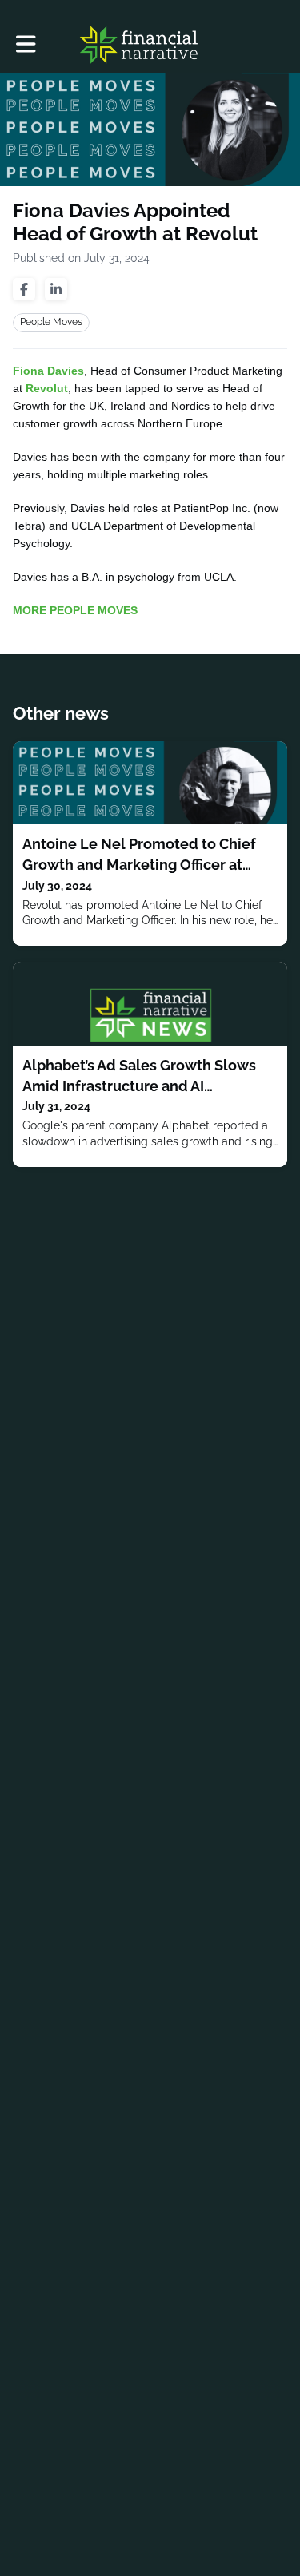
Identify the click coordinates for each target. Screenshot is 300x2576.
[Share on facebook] (24, 289)
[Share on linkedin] (56, 289)
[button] (26, 44)
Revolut (47, 388)
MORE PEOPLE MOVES (75, 610)
